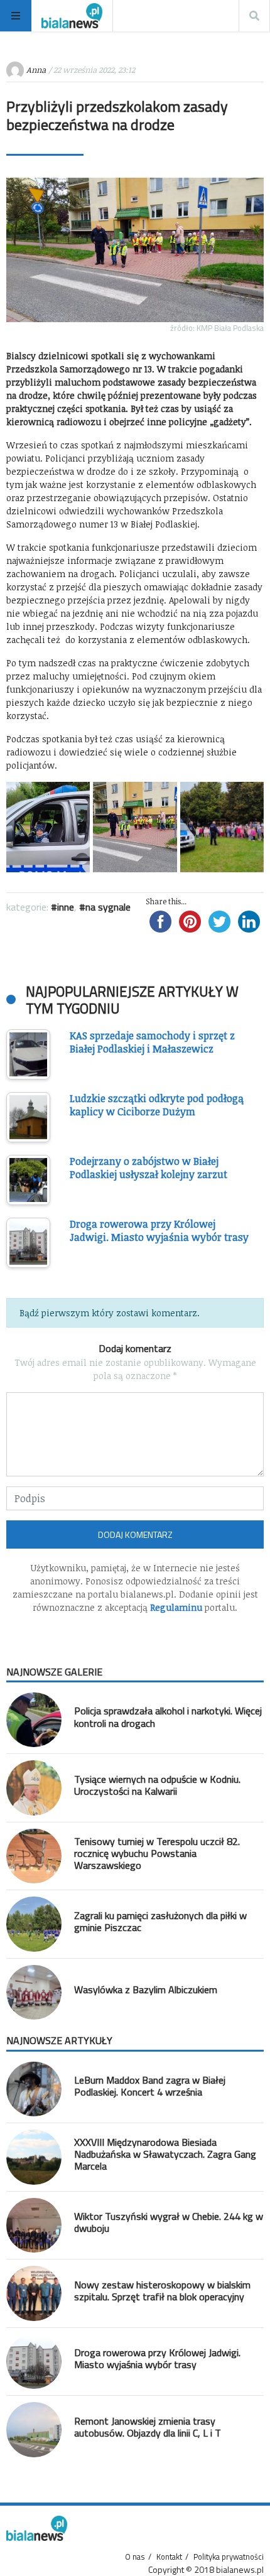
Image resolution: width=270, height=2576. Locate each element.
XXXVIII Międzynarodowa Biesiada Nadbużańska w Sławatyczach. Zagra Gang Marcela (165, 2154)
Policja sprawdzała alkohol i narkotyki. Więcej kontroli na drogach (168, 1717)
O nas (135, 2557)
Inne (66, 907)
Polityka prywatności (229, 2557)
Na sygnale (108, 907)
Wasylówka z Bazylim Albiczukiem (146, 1989)
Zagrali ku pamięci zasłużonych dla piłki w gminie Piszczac (160, 1921)
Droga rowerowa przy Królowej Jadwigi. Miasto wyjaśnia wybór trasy (157, 2358)
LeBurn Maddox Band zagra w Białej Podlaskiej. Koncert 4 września (150, 2086)
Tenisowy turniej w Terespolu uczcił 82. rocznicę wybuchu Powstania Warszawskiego (157, 1853)
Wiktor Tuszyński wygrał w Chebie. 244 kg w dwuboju (169, 2222)
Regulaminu (176, 1607)
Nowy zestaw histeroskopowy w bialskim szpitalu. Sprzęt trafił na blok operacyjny (162, 2291)
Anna (36, 70)
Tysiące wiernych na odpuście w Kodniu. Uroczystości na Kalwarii (157, 1785)
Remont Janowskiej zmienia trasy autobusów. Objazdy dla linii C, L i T (148, 2427)
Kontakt (169, 2557)
